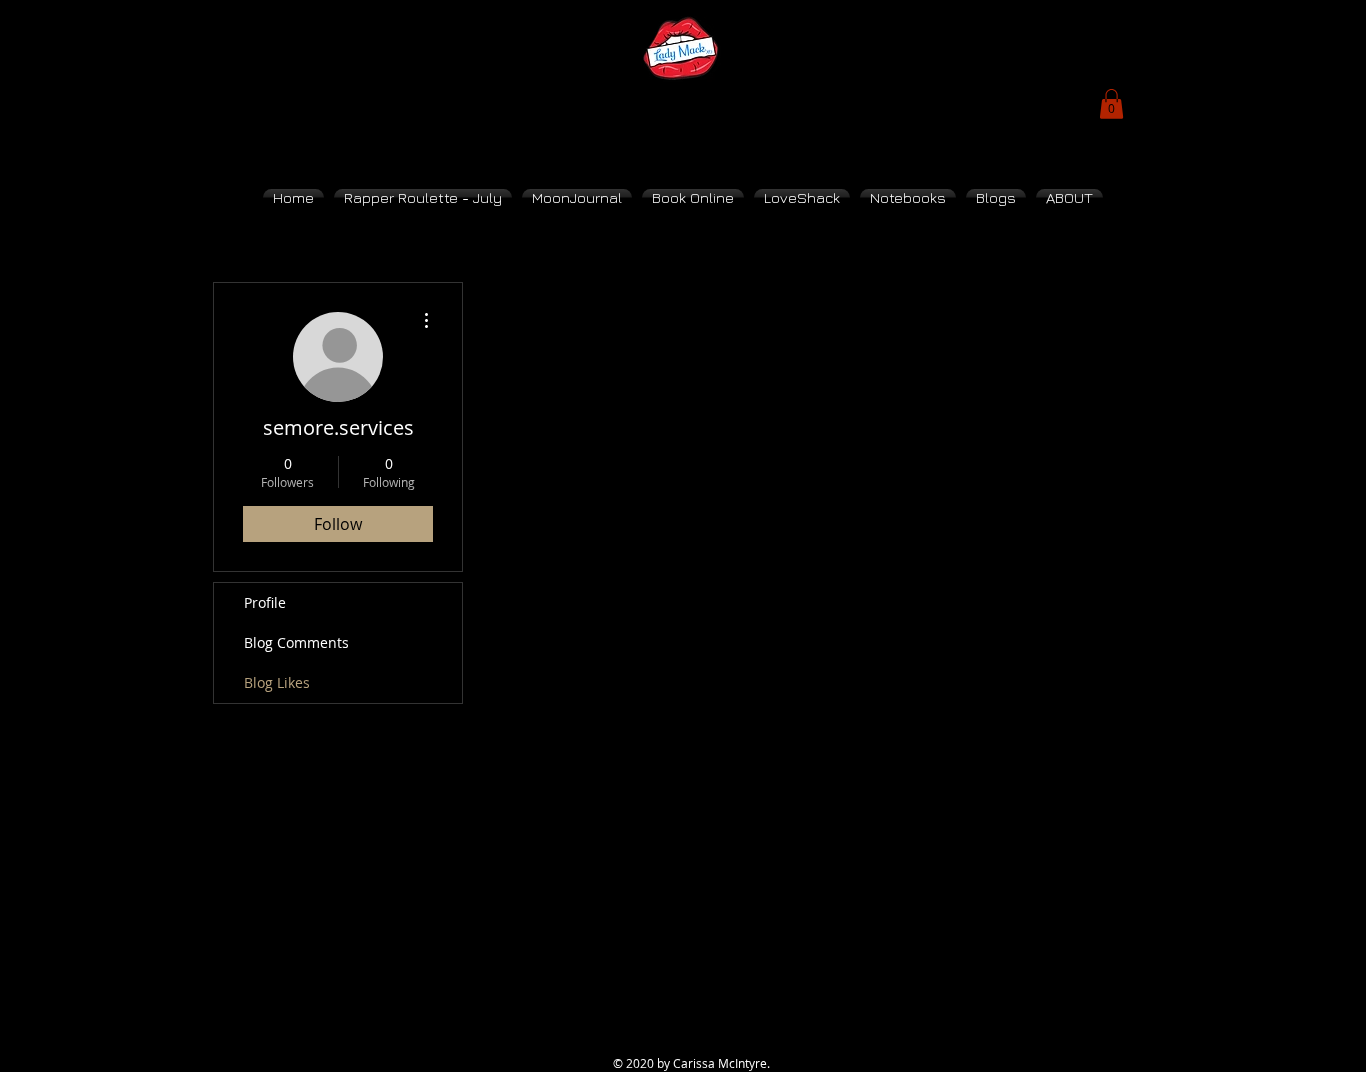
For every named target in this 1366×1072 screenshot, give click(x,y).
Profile (265, 602)
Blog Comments (296, 642)
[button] (1111, 104)
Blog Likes (277, 682)
